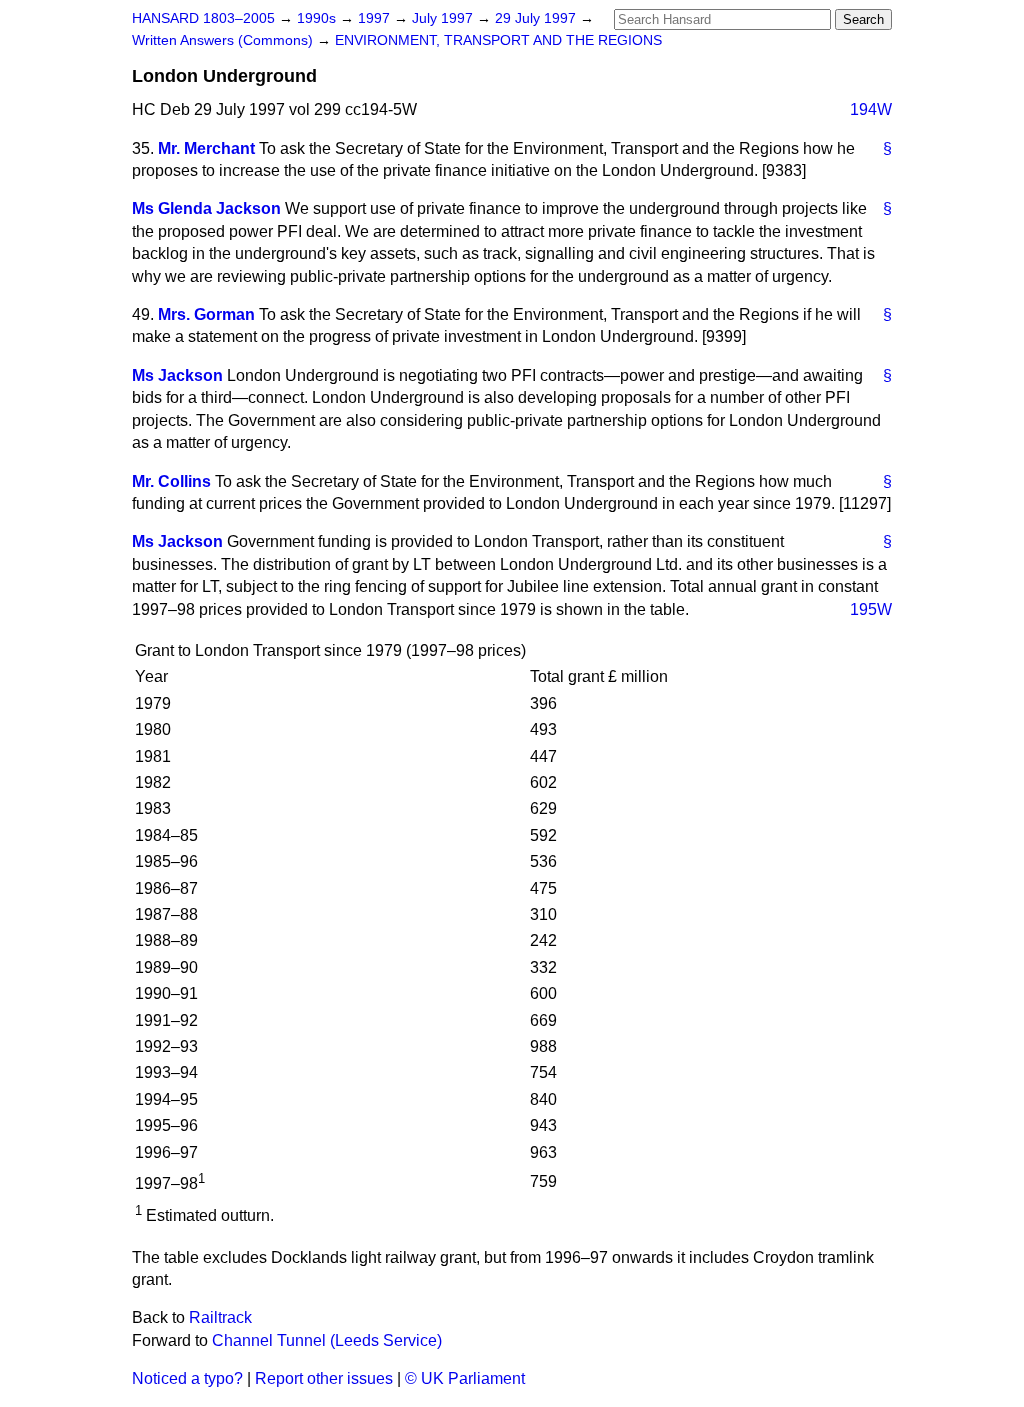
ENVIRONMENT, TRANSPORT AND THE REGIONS (498, 40)
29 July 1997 (537, 18)
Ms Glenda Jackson (206, 208)
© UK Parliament (465, 1378)
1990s (318, 18)
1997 (376, 18)
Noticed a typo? (187, 1378)
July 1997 (444, 18)
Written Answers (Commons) (224, 40)
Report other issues (324, 1378)
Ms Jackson (177, 375)
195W (871, 609)
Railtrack (220, 1317)
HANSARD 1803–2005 (203, 18)
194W (871, 109)
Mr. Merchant (206, 148)
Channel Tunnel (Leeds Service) (327, 1340)
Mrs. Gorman (206, 314)
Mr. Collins (171, 481)
